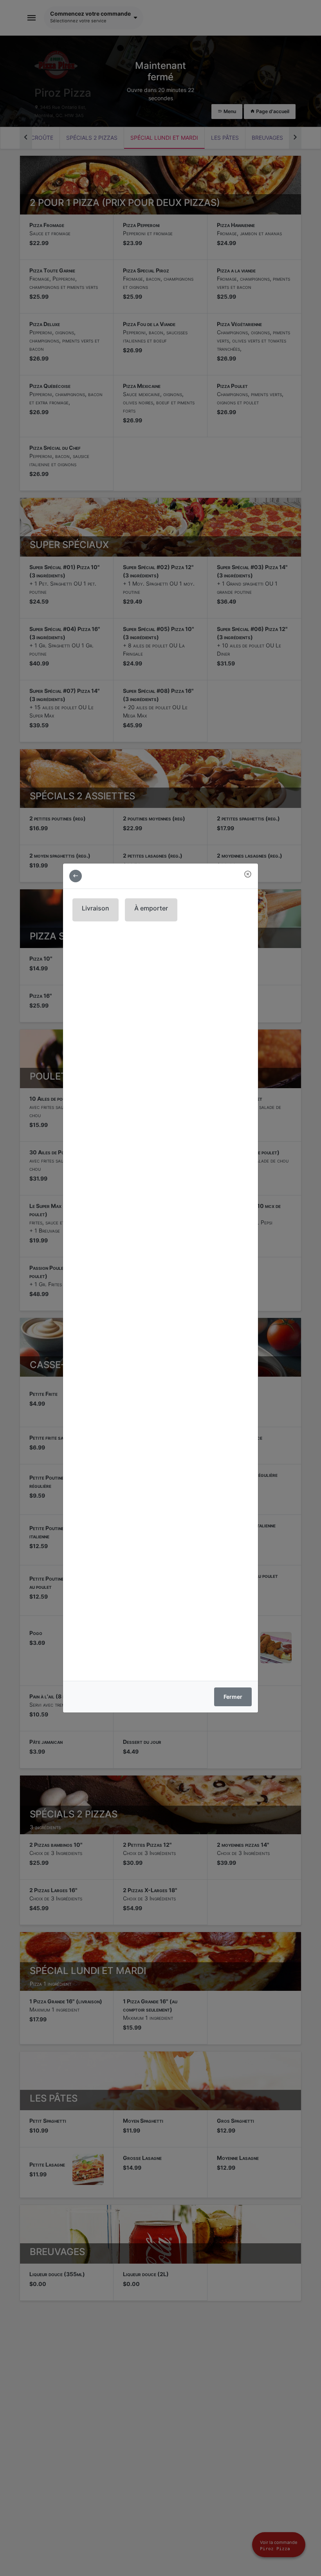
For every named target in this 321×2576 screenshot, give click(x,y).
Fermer (233, 1697)
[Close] (248, 874)
